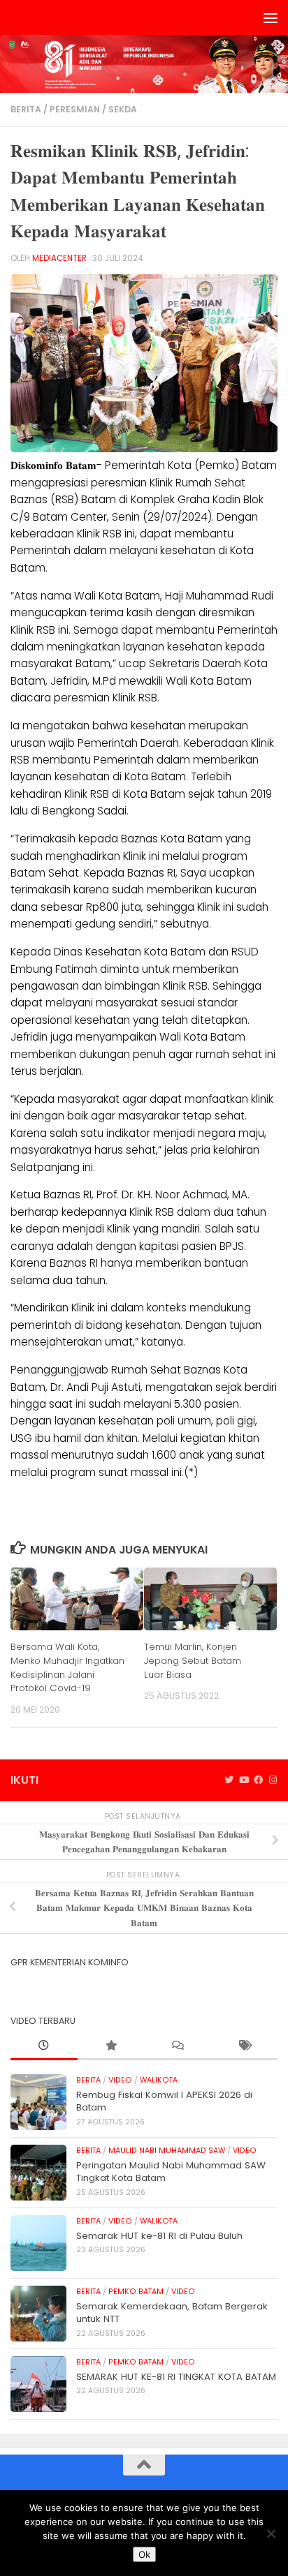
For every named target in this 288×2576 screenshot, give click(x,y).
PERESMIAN (75, 109)
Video (120, 2080)
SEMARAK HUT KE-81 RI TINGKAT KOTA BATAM (176, 2377)
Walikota (159, 2080)
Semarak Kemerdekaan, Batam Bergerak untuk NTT (172, 2313)
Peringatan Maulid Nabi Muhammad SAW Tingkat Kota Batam (171, 2172)
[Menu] (271, 17)
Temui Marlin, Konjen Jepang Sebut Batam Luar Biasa (193, 1661)
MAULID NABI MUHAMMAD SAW (167, 2151)
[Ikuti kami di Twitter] (229, 1780)
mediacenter (59, 258)
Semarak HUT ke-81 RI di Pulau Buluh (159, 2236)
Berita (26, 109)
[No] (271, 2533)
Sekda (123, 109)
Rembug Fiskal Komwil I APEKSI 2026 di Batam (164, 2101)
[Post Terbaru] (44, 2046)
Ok (144, 2554)
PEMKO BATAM (136, 2292)
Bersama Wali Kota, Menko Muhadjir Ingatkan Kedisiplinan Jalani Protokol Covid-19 (67, 1667)
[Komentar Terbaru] (178, 2046)
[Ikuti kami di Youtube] (244, 1780)
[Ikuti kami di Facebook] (258, 1780)
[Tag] (245, 2046)
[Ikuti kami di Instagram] (273, 1780)
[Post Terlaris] (111, 2046)
